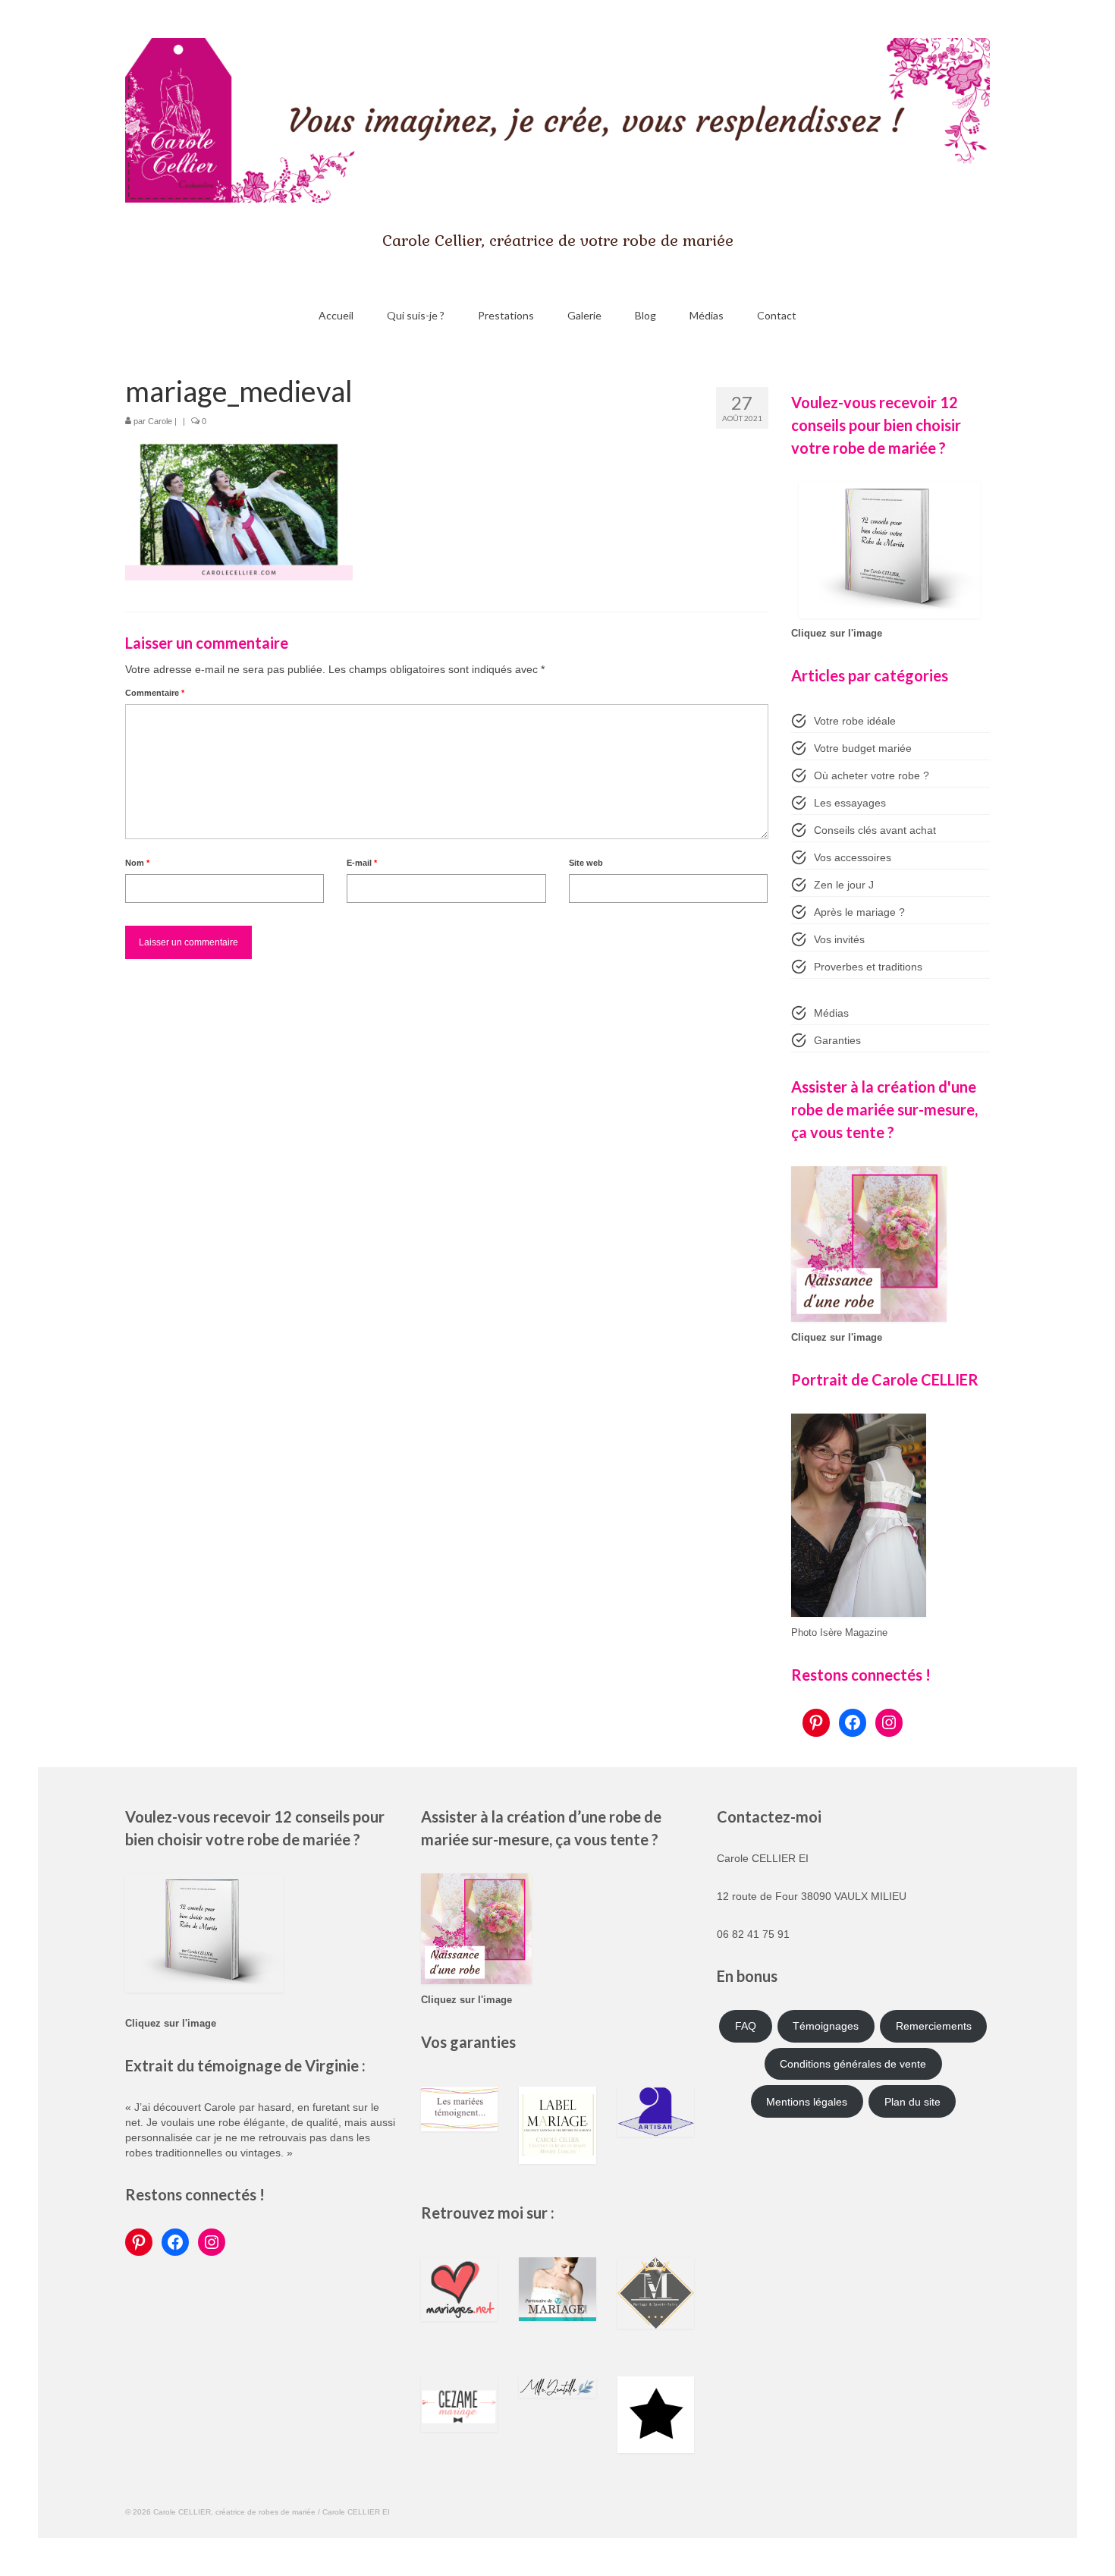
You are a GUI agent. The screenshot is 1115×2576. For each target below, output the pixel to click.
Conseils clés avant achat (875, 830)
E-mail (362, 863)
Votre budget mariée (863, 748)
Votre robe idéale (855, 721)
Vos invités (839, 939)
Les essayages (850, 803)
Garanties (837, 1040)
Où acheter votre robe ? (872, 775)
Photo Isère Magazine (839, 1633)
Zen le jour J (844, 885)
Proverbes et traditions (868, 967)
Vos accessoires (853, 857)
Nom (137, 863)
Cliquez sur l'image (837, 634)
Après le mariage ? (859, 912)
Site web (586, 863)
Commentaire (155, 693)
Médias (831, 1013)
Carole (160, 421)
